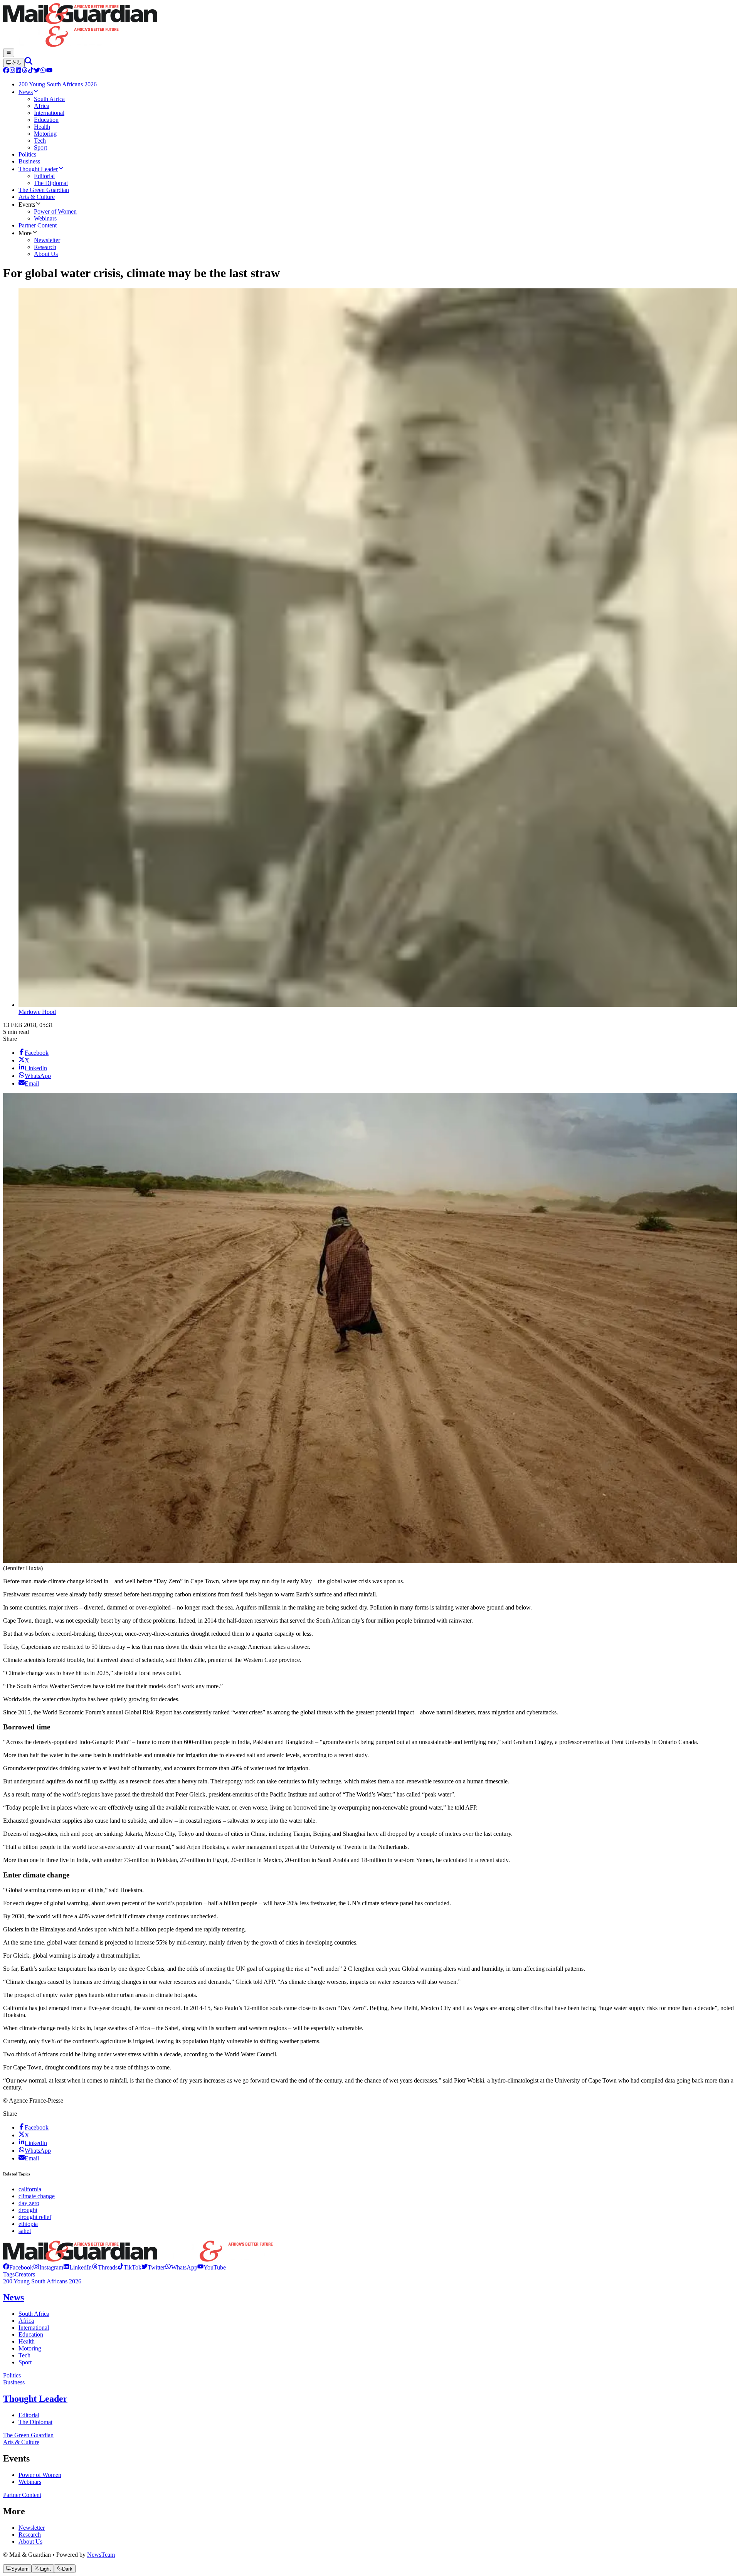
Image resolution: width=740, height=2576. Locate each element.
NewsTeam (101, 2555)
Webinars (30, 2482)
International (34, 2328)
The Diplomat (35, 2422)
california (30, 2189)
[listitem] (18, 2267)
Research (30, 2535)
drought (28, 2210)
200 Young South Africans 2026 (42, 2281)
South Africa (34, 2314)
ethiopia (28, 2224)
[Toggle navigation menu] (9, 53)
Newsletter (32, 2528)
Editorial (29, 2415)
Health (27, 2341)
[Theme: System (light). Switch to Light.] (14, 63)
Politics (12, 2375)
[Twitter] (37, 71)
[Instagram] (12, 71)
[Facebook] (6, 71)
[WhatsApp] (43, 71)
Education (31, 2334)
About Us (30, 2541)
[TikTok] (31, 71)
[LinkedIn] (18, 71)
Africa (26, 2321)
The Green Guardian (28, 2435)
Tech (24, 2355)
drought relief (35, 2217)
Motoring (30, 2348)
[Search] (29, 63)
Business (14, 2382)
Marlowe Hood (37, 1012)
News (13, 2297)
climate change (37, 2196)
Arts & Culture (21, 2442)
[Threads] (25, 71)
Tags (9, 2274)
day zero (29, 2203)
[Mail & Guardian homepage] (370, 26)
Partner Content (22, 2495)
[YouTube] (49, 71)
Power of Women (40, 2475)
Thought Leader (35, 2399)
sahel (25, 2231)
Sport (25, 2362)
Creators (25, 2274)
